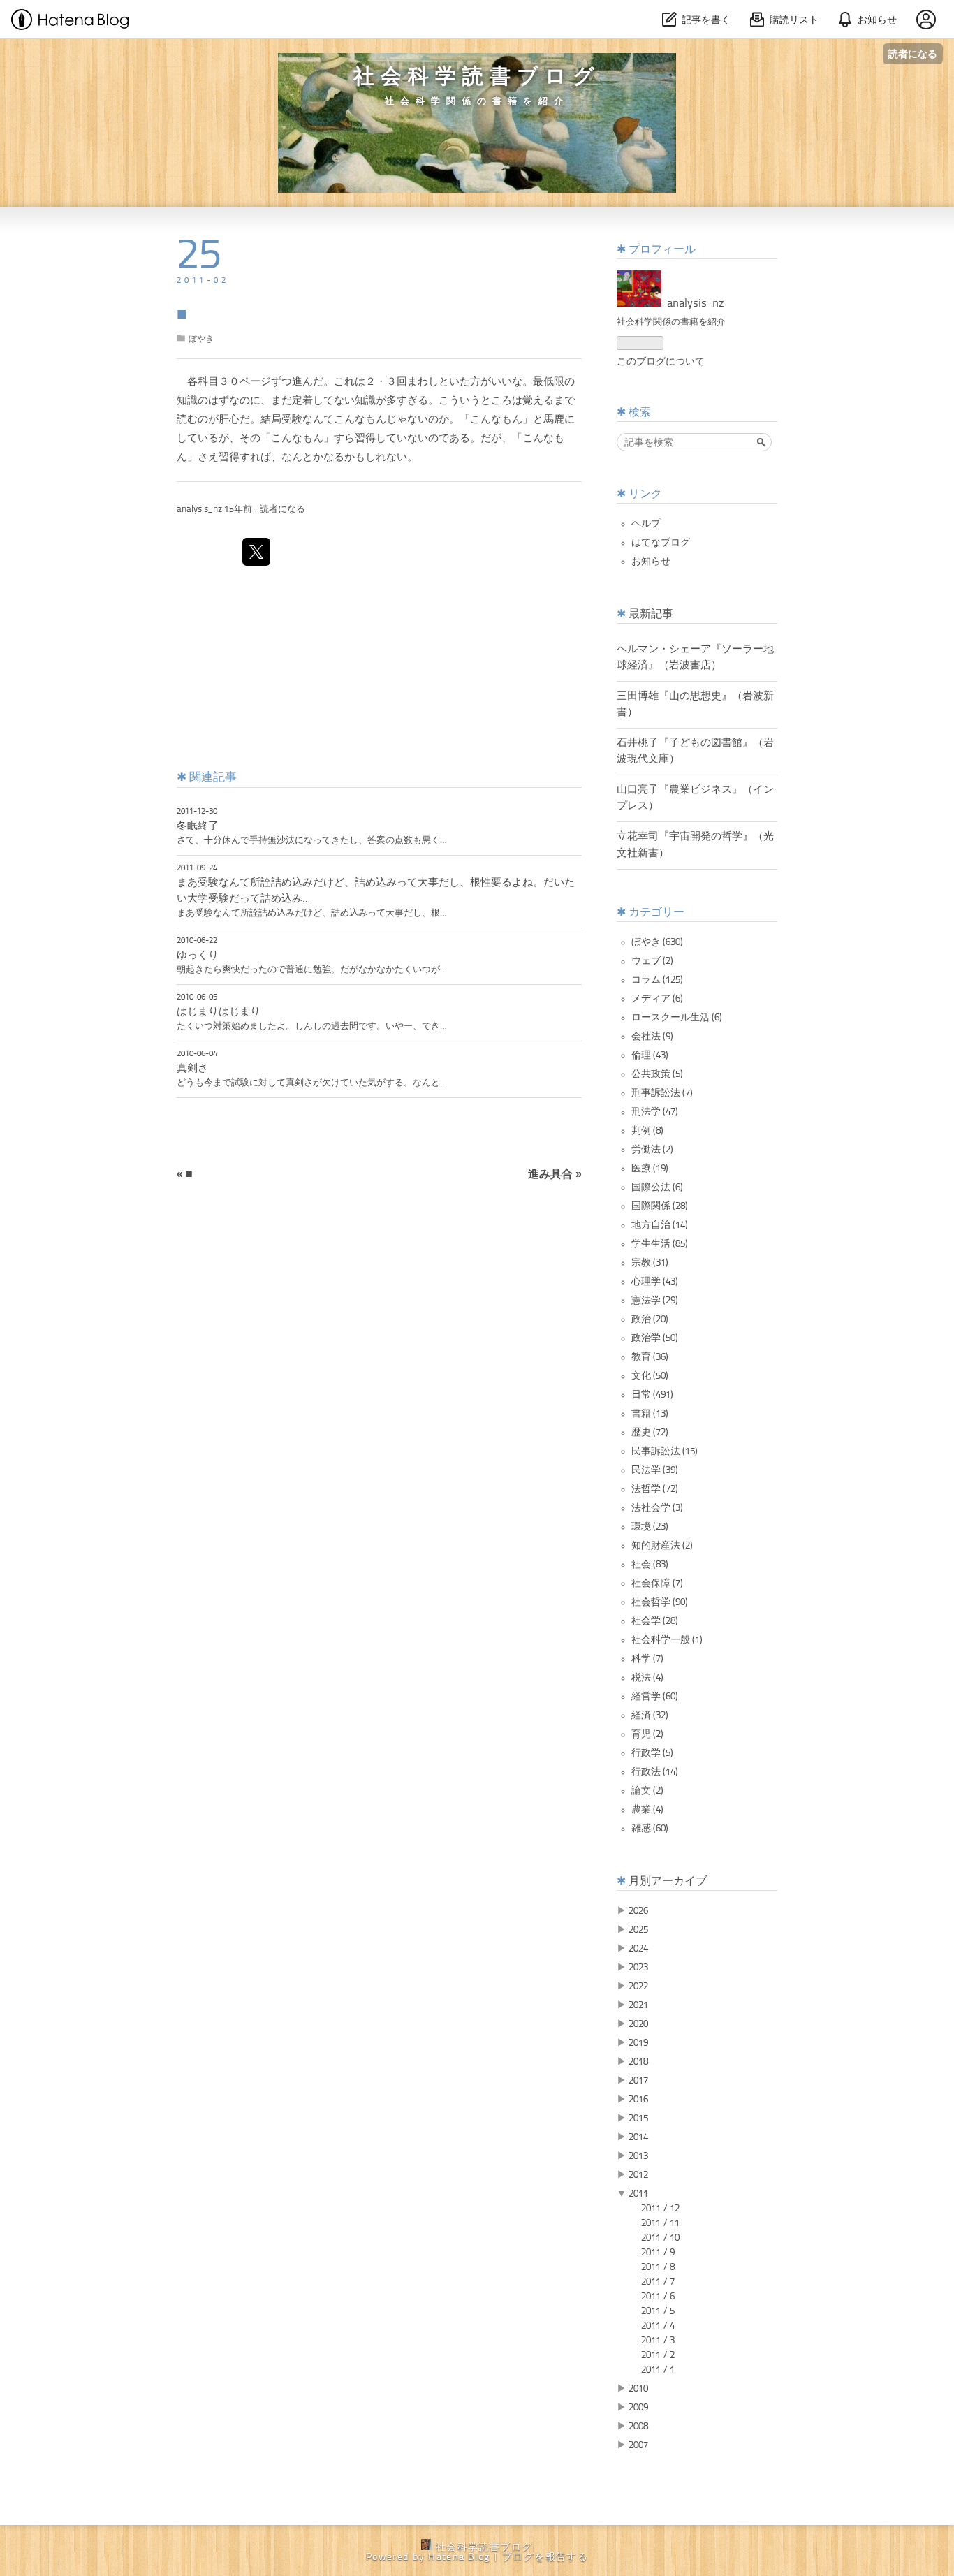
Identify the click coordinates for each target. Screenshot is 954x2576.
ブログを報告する (545, 2557)
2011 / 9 (658, 2253)
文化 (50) (650, 1376)
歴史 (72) (650, 1433)
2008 (638, 2427)
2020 (638, 2024)
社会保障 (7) (657, 1583)
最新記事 (651, 615)
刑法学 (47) (655, 1112)
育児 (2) (647, 1734)
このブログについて (661, 362)
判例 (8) (647, 1131)
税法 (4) (647, 1678)
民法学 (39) (655, 1470)
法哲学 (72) (655, 1489)
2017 (638, 2081)
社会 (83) (650, 1565)
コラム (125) (657, 980)
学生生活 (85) (660, 1244)
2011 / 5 (658, 2311)
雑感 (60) (650, 1829)
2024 (638, 1949)
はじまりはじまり (219, 1012)
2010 (638, 2389)
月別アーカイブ (668, 1882)
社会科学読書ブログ (477, 78)
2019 (638, 2043)
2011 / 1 (658, 2370)
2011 (638, 2194)
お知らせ (651, 562)
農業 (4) (647, 1810)
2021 (638, 2005)
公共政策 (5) (657, 1074)
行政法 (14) (655, 1772)
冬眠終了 (198, 826)
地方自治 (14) (660, 1225)
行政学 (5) (652, 1753)
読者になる (913, 53)
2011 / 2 (658, 2355)
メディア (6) (657, 999)
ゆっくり (198, 956)
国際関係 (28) (660, 1206)
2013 (638, 2156)
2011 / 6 (658, 2297)
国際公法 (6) (657, 1187)
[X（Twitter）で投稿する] (256, 552)
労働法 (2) (652, 1150)
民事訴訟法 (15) (665, 1451)
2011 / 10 (660, 2238)
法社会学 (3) (657, 1508)
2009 (638, 2408)
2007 (638, 2445)
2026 (638, 1911)
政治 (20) (650, 1319)
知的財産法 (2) (662, 1546)
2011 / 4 (658, 2326)
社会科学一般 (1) (667, 1640)
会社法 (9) (652, 1037)
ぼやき (201, 339)
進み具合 (555, 1175)
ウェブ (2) (652, 961)
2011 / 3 (658, 2341)
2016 (638, 2100)
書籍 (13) (650, 1414)
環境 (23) (650, 1527)
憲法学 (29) (655, 1301)
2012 (638, 2175)
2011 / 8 (658, 2267)
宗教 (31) (650, 1263)
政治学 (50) (655, 1338)
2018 (638, 2062)
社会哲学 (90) (660, 1602)
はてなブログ (661, 543)
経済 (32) (650, 1715)
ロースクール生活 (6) (677, 1018)
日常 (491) (652, 1395)
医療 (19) (650, 1169)
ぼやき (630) (657, 942)
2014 (638, 2137)
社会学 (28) (655, 1621)
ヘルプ (646, 524)
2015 (638, 2118)
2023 (638, 1968)
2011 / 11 (660, 2223)
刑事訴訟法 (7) (662, 1093)
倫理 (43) (650, 1055)
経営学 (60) (655, 1697)
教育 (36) (650, 1357)
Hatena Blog (459, 2557)
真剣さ (192, 1069)
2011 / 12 (660, 2209)
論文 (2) (647, 1791)
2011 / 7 (658, 2282)
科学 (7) (647, 1659)
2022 (638, 1986)
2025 (638, 1930)
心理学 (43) (655, 1282)
